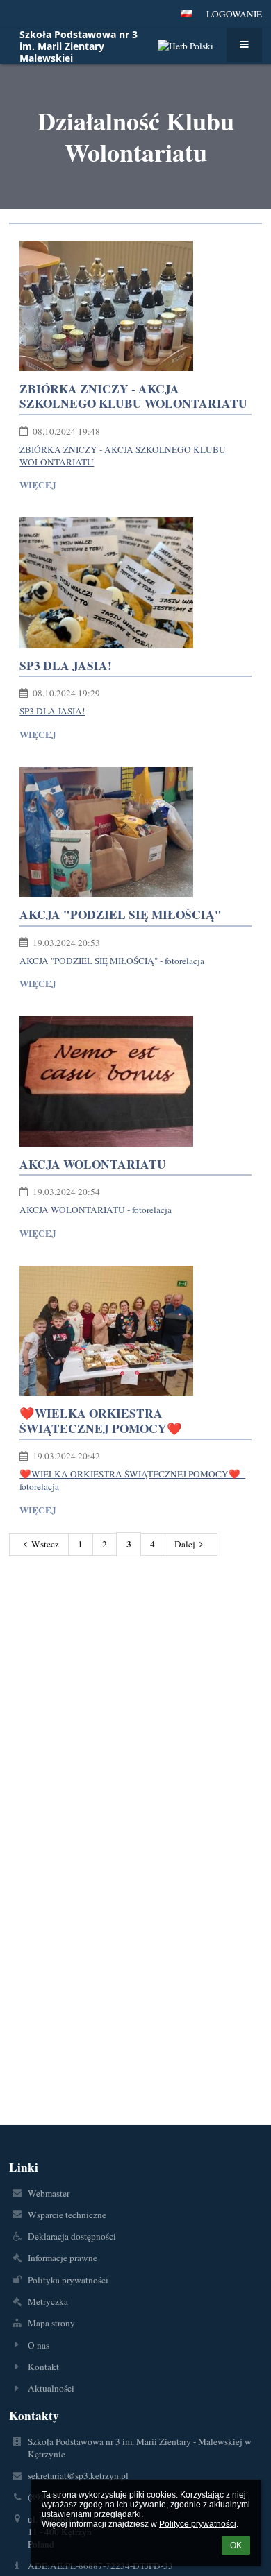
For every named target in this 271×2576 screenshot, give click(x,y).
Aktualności (51, 2388)
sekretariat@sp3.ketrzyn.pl (78, 2475)
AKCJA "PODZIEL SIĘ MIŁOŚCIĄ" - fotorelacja (112, 961)
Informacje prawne (63, 2258)
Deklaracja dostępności (72, 2236)
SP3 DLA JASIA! (52, 711)
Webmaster (49, 2193)
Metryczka (48, 2301)
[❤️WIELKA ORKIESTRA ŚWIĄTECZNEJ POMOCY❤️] (135, 1331)
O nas (39, 2345)
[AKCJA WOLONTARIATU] (135, 1081)
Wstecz (45, 1544)
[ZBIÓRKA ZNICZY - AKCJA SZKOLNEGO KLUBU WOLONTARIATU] (135, 306)
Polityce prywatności (198, 2524)
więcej (38, 485)
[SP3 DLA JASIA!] (135, 583)
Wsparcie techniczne (67, 2215)
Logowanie (234, 14)
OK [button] (236, 2545)
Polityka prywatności (68, 2280)
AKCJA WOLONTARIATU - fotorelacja (96, 1210)
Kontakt (43, 2367)
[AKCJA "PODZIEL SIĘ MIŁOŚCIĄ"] (135, 832)
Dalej (185, 1544)
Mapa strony (51, 2323)
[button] (186, 14)
